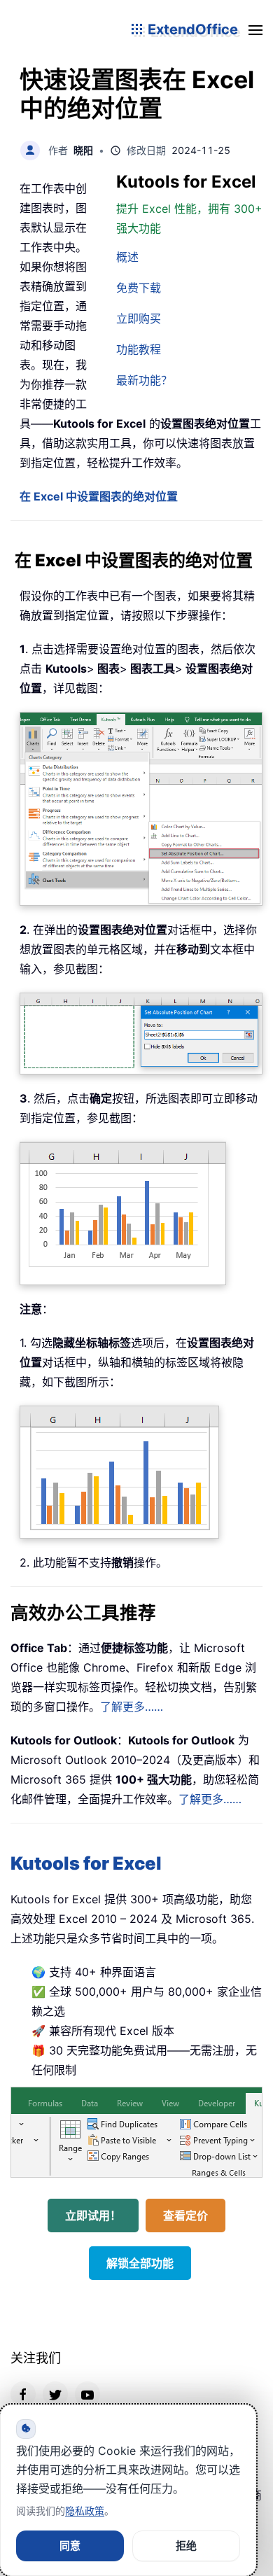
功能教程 (139, 349)
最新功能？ (144, 380)
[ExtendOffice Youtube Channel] (87, 2394)
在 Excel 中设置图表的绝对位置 (99, 496)
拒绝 (186, 2546)
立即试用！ (93, 2215)
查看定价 (185, 2215)
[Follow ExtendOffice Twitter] (55, 2394)
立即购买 (139, 318)
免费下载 (139, 288)
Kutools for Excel (86, 1863)
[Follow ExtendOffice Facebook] (23, 2394)
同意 (70, 2546)
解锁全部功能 (140, 2263)
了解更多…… (132, 1707)
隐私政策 (85, 2511)
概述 (127, 257)
